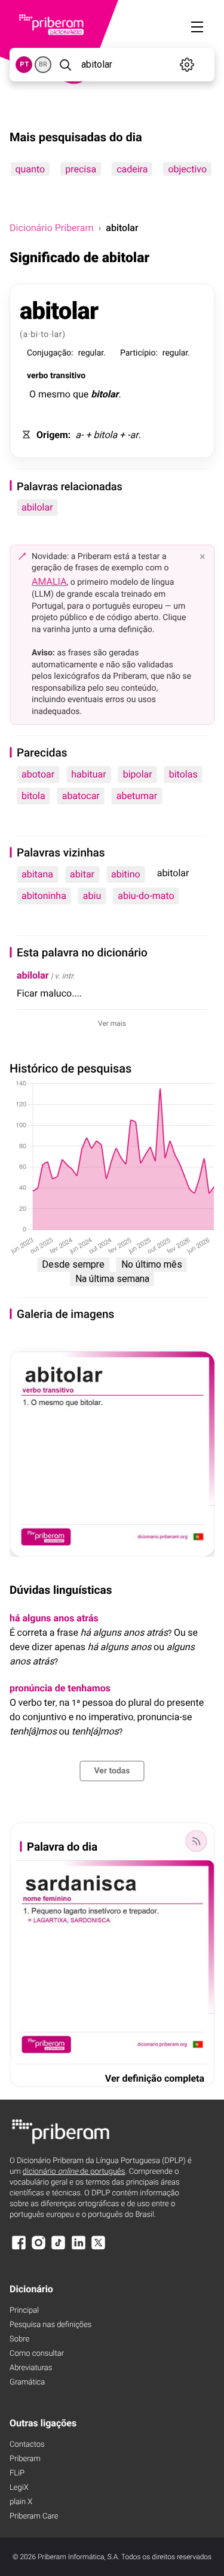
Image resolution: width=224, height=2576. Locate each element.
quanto (30, 169)
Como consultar (37, 2354)
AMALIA (49, 581)
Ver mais (112, 1023)
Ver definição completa (155, 2078)
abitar (82, 874)
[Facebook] (19, 2248)
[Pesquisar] (65, 65)
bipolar (138, 774)
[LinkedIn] (78, 2248)
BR (43, 64)
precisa (81, 169)
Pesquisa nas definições (50, 2325)
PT (24, 64)
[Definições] (187, 65)
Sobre (19, 2339)
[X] (99, 2248)
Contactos (27, 2445)
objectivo (187, 169)
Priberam (25, 2459)
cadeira (132, 169)
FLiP (17, 2473)
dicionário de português (74, 2172)
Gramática (27, 2382)
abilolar (37, 507)
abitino (126, 874)
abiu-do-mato (146, 896)
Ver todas (112, 1771)
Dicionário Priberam (51, 228)
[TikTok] (59, 2248)
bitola (33, 796)
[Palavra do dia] (196, 1841)
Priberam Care (34, 2516)
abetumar (137, 796)
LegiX (19, 2488)
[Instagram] (38, 2248)
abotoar (38, 774)
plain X (21, 2502)
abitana (37, 874)
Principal (24, 2311)
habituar (89, 774)
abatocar (81, 796)
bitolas (183, 774)
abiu (92, 896)
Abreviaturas (31, 2368)
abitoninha (44, 896)
